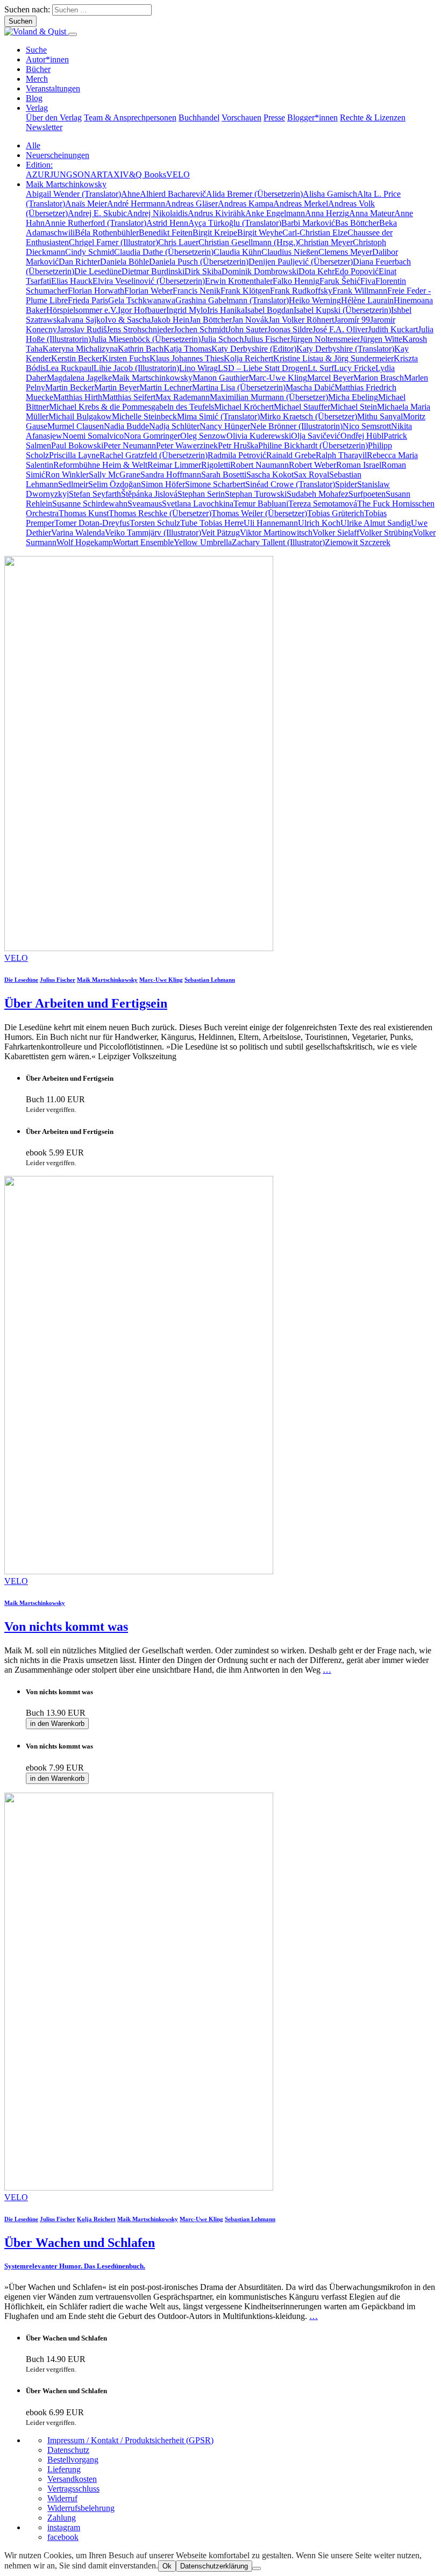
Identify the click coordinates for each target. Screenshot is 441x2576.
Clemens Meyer (345, 252)
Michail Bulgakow (80, 416)
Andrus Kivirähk (216, 213)
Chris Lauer (178, 242)
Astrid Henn (167, 223)
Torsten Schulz (155, 523)
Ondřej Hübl (362, 436)
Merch (37, 79)
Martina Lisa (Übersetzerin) (239, 387)
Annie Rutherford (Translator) (95, 223)
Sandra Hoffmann (171, 474)
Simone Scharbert (215, 484)
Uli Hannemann (271, 523)
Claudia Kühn (237, 252)
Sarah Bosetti (224, 474)
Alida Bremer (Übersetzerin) (254, 194)
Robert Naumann (259, 465)
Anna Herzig (327, 213)
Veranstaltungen (53, 88)
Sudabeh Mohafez (318, 494)
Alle (33, 145)
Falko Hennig (296, 281)
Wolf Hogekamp (85, 542)
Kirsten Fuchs (126, 358)
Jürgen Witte (381, 339)
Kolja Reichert (248, 358)
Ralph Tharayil (341, 455)
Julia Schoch (222, 339)
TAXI (112, 174)
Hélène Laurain (367, 300)
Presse (274, 117)
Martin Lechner (166, 387)
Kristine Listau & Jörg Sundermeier (333, 358)
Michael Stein (354, 407)
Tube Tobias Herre (212, 523)
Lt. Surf (321, 368)
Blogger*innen (312, 117)
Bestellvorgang (73, 2460)
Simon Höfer (163, 484)
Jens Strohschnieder (140, 329)
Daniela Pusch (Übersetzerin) (199, 262)
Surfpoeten (367, 494)
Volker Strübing (386, 533)
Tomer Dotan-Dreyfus (92, 523)
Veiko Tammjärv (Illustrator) (153, 533)
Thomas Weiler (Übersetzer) (259, 513)
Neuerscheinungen (58, 155)
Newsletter (44, 127)
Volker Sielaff (336, 533)
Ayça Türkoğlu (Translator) (235, 223)
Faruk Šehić (340, 281)
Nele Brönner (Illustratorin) (296, 426)
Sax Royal (311, 474)
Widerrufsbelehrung (81, 2508)
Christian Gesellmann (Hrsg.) (248, 242)
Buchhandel (199, 117)
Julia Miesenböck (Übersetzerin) (146, 339)
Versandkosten (72, 2479)
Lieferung (64, 2469)
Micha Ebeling (353, 397)
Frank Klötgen (245, 291)
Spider (346, 484)
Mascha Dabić (310, 387)
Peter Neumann (130, 445)
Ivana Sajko (85, 320)
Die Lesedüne (98, 271)
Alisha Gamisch (330, 194)
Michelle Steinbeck (144, 416)
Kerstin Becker (77, 358)
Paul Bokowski (77, 445)
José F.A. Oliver (340, 329)
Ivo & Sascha (128, 320)
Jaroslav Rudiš (82, 329)
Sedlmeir (73, 484)
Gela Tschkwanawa (142, 300)
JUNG (61, 174)
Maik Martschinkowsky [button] (66, 184)
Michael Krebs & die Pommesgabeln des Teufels (131, 407)
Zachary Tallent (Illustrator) (278, 542)
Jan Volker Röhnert (301, 320)
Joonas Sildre (290, 329)
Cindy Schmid (90, 252)
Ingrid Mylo (187, 310)
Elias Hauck (72, 281)
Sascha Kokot (270, 474)
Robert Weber (312, 465)
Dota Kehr (316, 271)
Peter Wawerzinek (187, 445)
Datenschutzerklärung (214, 2566)
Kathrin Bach (141, 349)
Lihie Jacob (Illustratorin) (136, 368)
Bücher (38, 69)
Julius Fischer (267, 339)
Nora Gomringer (152, 436)
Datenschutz (68, 2450)
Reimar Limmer (174, 465)
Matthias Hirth (78, 397)
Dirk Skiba (203, 271)
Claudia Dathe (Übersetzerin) (164, 252)
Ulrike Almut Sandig (376, 523)
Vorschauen (241, 117)
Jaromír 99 (352, 320)
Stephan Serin (201, 494)
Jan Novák (250, 320)
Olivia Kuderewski (259, 436)
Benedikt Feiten (166, 233)
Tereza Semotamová (323, 504)
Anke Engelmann (275, 213)
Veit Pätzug (220, 533)
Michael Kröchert (244, 407)
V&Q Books (144, 174)
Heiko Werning (315, 300)
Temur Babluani (261, 504)
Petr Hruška (238, 445)
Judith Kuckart (393, 329)
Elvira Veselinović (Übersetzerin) (149, 281)
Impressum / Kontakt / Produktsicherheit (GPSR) (130, 2440)
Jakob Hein (170, 320)
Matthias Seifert (129, 397)
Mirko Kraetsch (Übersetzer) (308, 416)
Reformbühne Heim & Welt (100, 465)
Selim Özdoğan (115, 484)
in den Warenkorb (57, 1724)
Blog (34, 98)
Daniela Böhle (125, 262)
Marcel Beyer (330, 378)
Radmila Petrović (237, 455)
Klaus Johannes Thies (187, 358)
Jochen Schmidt (201, 329)
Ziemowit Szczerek (358, 542)
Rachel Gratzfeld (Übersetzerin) (154, 455)
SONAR (87, 174)
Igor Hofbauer (142, 310)
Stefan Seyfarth (95, 494)
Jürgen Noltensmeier (325, 339)
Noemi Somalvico (93, 436)
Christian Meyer (325, 242)
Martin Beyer (117, 387)
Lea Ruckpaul (70, 368)
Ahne (130, 194)
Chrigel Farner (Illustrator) (113, 242)
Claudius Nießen (290, 252)
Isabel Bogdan (269, 310)
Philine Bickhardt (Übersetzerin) (313, 445)
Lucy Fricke (355, 368)
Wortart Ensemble (143, 542)
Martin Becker (70, 387)
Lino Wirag (198, 368)
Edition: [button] (39, 165)
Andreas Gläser (191, 204)
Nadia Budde (126, 426)
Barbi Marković (308, 223)
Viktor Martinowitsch (276, 533)
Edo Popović (357, 271)
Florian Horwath (96, 291)
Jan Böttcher (211, 320)
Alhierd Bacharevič (173, 194)
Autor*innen (47, 59)
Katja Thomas (187, 349)
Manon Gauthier (220, 378)
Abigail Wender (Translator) (73, 194)
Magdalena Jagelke (79, 378)
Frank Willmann (360, 291)
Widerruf (62, 2498)
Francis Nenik (197, 291)
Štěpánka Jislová (149, 494)
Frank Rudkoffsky (301, 291)
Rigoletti (216, 465)
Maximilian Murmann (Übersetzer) (269, 397)
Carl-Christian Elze (315, 233)
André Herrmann (136, 204)
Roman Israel (359, 465)
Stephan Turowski (256, 494)
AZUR (38, 174)
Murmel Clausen (76, 426)
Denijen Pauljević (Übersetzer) (301, 262)
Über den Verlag (54, 117)
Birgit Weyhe (260, 233)
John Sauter (247, 329)
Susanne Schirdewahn (90, 504)
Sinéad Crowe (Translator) (290, 484)
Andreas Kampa (246, 204)
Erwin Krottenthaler (239, 281)
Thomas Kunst (84, 513)
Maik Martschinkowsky (152, 378)
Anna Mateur (372, 213)
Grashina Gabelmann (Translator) (232, 300)
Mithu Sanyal (380, 416)
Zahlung (62, 2518)
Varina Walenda (78, 533)
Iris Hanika (226, 310)
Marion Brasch (379, 378)
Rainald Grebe (291, 455)
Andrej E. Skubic (97, 213)
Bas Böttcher (357, 223)
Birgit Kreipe (215, 233)
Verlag (37, 108)
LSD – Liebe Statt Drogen (263, 368)
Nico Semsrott (367, 426)
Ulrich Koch (319, 523)
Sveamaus (145, 504)
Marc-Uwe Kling (278, 378)
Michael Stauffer (302, 407)
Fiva (368, 281)
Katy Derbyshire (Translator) (345, 349)
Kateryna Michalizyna (80, 349)
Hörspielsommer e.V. (82, 310)
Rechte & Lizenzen (373, 117)
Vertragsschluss (73, 2489)
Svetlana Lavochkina (198, 504)
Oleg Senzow (203, 436)
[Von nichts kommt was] (139, 1571)
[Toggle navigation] (73, 34)
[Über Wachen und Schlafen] (139, 2188)
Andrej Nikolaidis (157, 213)
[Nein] (257, 2568)
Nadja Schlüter (174, 426)
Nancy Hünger (225, 426)
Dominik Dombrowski (260, 271)
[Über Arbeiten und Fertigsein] (139, 948)
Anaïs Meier (86, 204)
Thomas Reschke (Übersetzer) (160, 513)
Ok (167, 2566)
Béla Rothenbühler (107, 233)
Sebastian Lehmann (210, 980)
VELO (178, 174)
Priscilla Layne (74, 455)
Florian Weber (148, 291)
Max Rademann (183, 397)
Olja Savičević (316, 436)
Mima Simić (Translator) (218, 416)
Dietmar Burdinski (153, 271)
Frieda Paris (88, 300)
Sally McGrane (115, 474)
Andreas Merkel (301, 204)
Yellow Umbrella (203, 542)
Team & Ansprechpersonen (130, 117)
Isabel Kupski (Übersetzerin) (342, 310)
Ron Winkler (67, 474)
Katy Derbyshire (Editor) (254, 349)
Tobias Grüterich (336, 513)
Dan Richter (79, 262)
